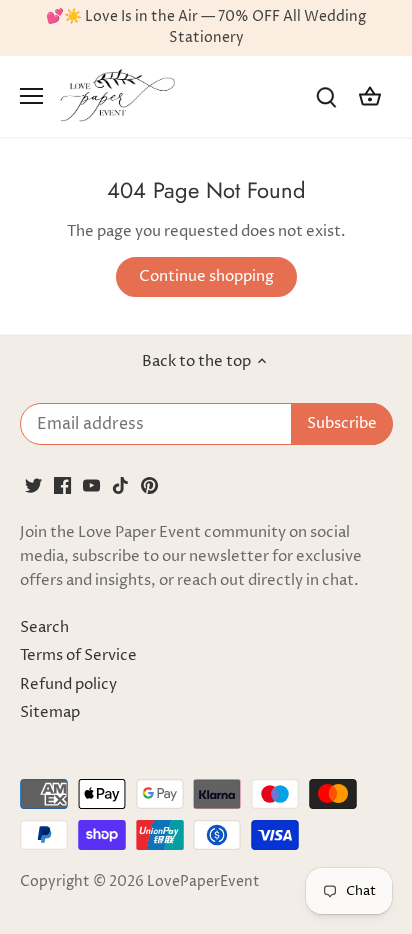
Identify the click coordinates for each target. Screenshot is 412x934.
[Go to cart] (370, 96)
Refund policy (68, 684)
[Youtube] (91, 484)
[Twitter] (33, 484)
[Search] (326, 96)
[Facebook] (62, 484)
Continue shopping (206, 276)
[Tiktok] (120, 484)
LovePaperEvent (203, 882)
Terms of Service (78, 655)
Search (44, 627)
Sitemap (50, 712)
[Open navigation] (31, 96)
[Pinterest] (149, 484)
